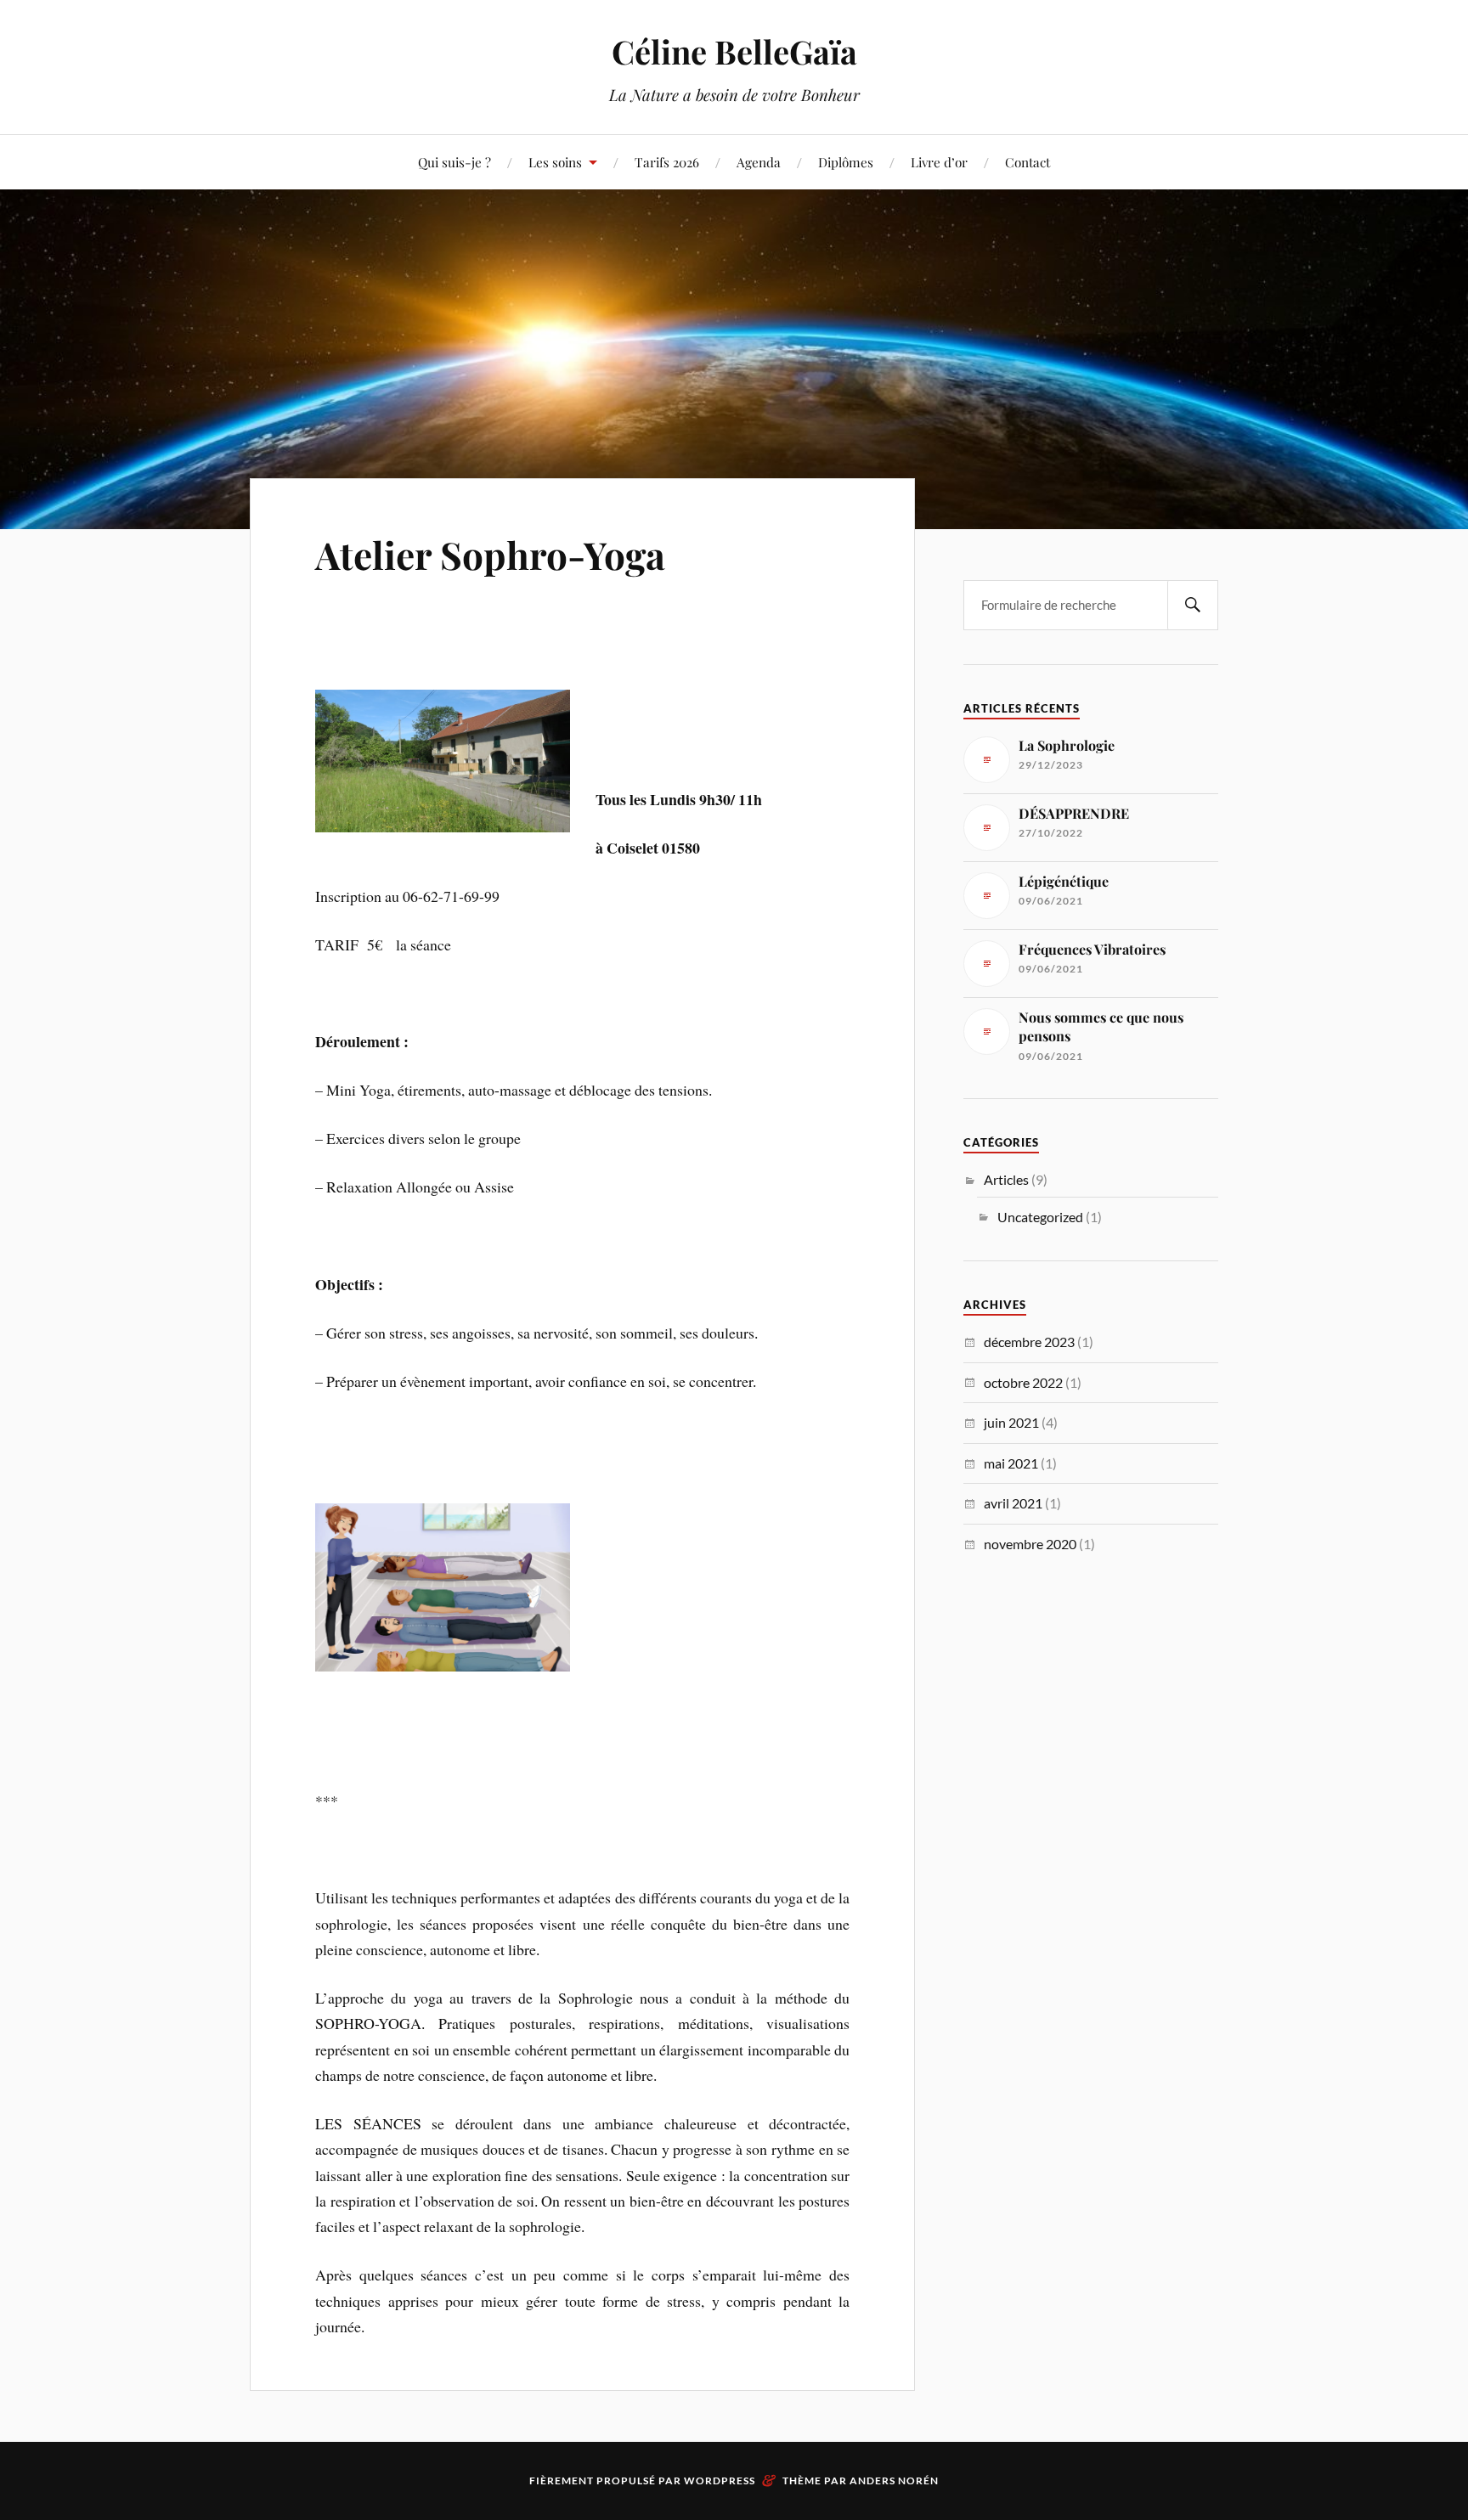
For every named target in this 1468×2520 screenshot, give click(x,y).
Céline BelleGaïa (734, 51)
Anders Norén (894, 2481)
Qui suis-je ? (455, 162)
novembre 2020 (1030, 1544)
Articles (1006, 1179)
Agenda (759, 162)
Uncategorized (1040, 1217)
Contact (1028, 162)
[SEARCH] (1193, 605)
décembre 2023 (1029, 1342)
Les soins (555, 162)
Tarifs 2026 (667, 162)
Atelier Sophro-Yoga (490, 554)
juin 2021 (1011, 1422)
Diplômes (846, 162)
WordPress (720, 2481)
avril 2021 (1013, 1503)
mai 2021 (1011, 1463)
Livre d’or (939, 162)
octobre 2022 (1023, 1382)
